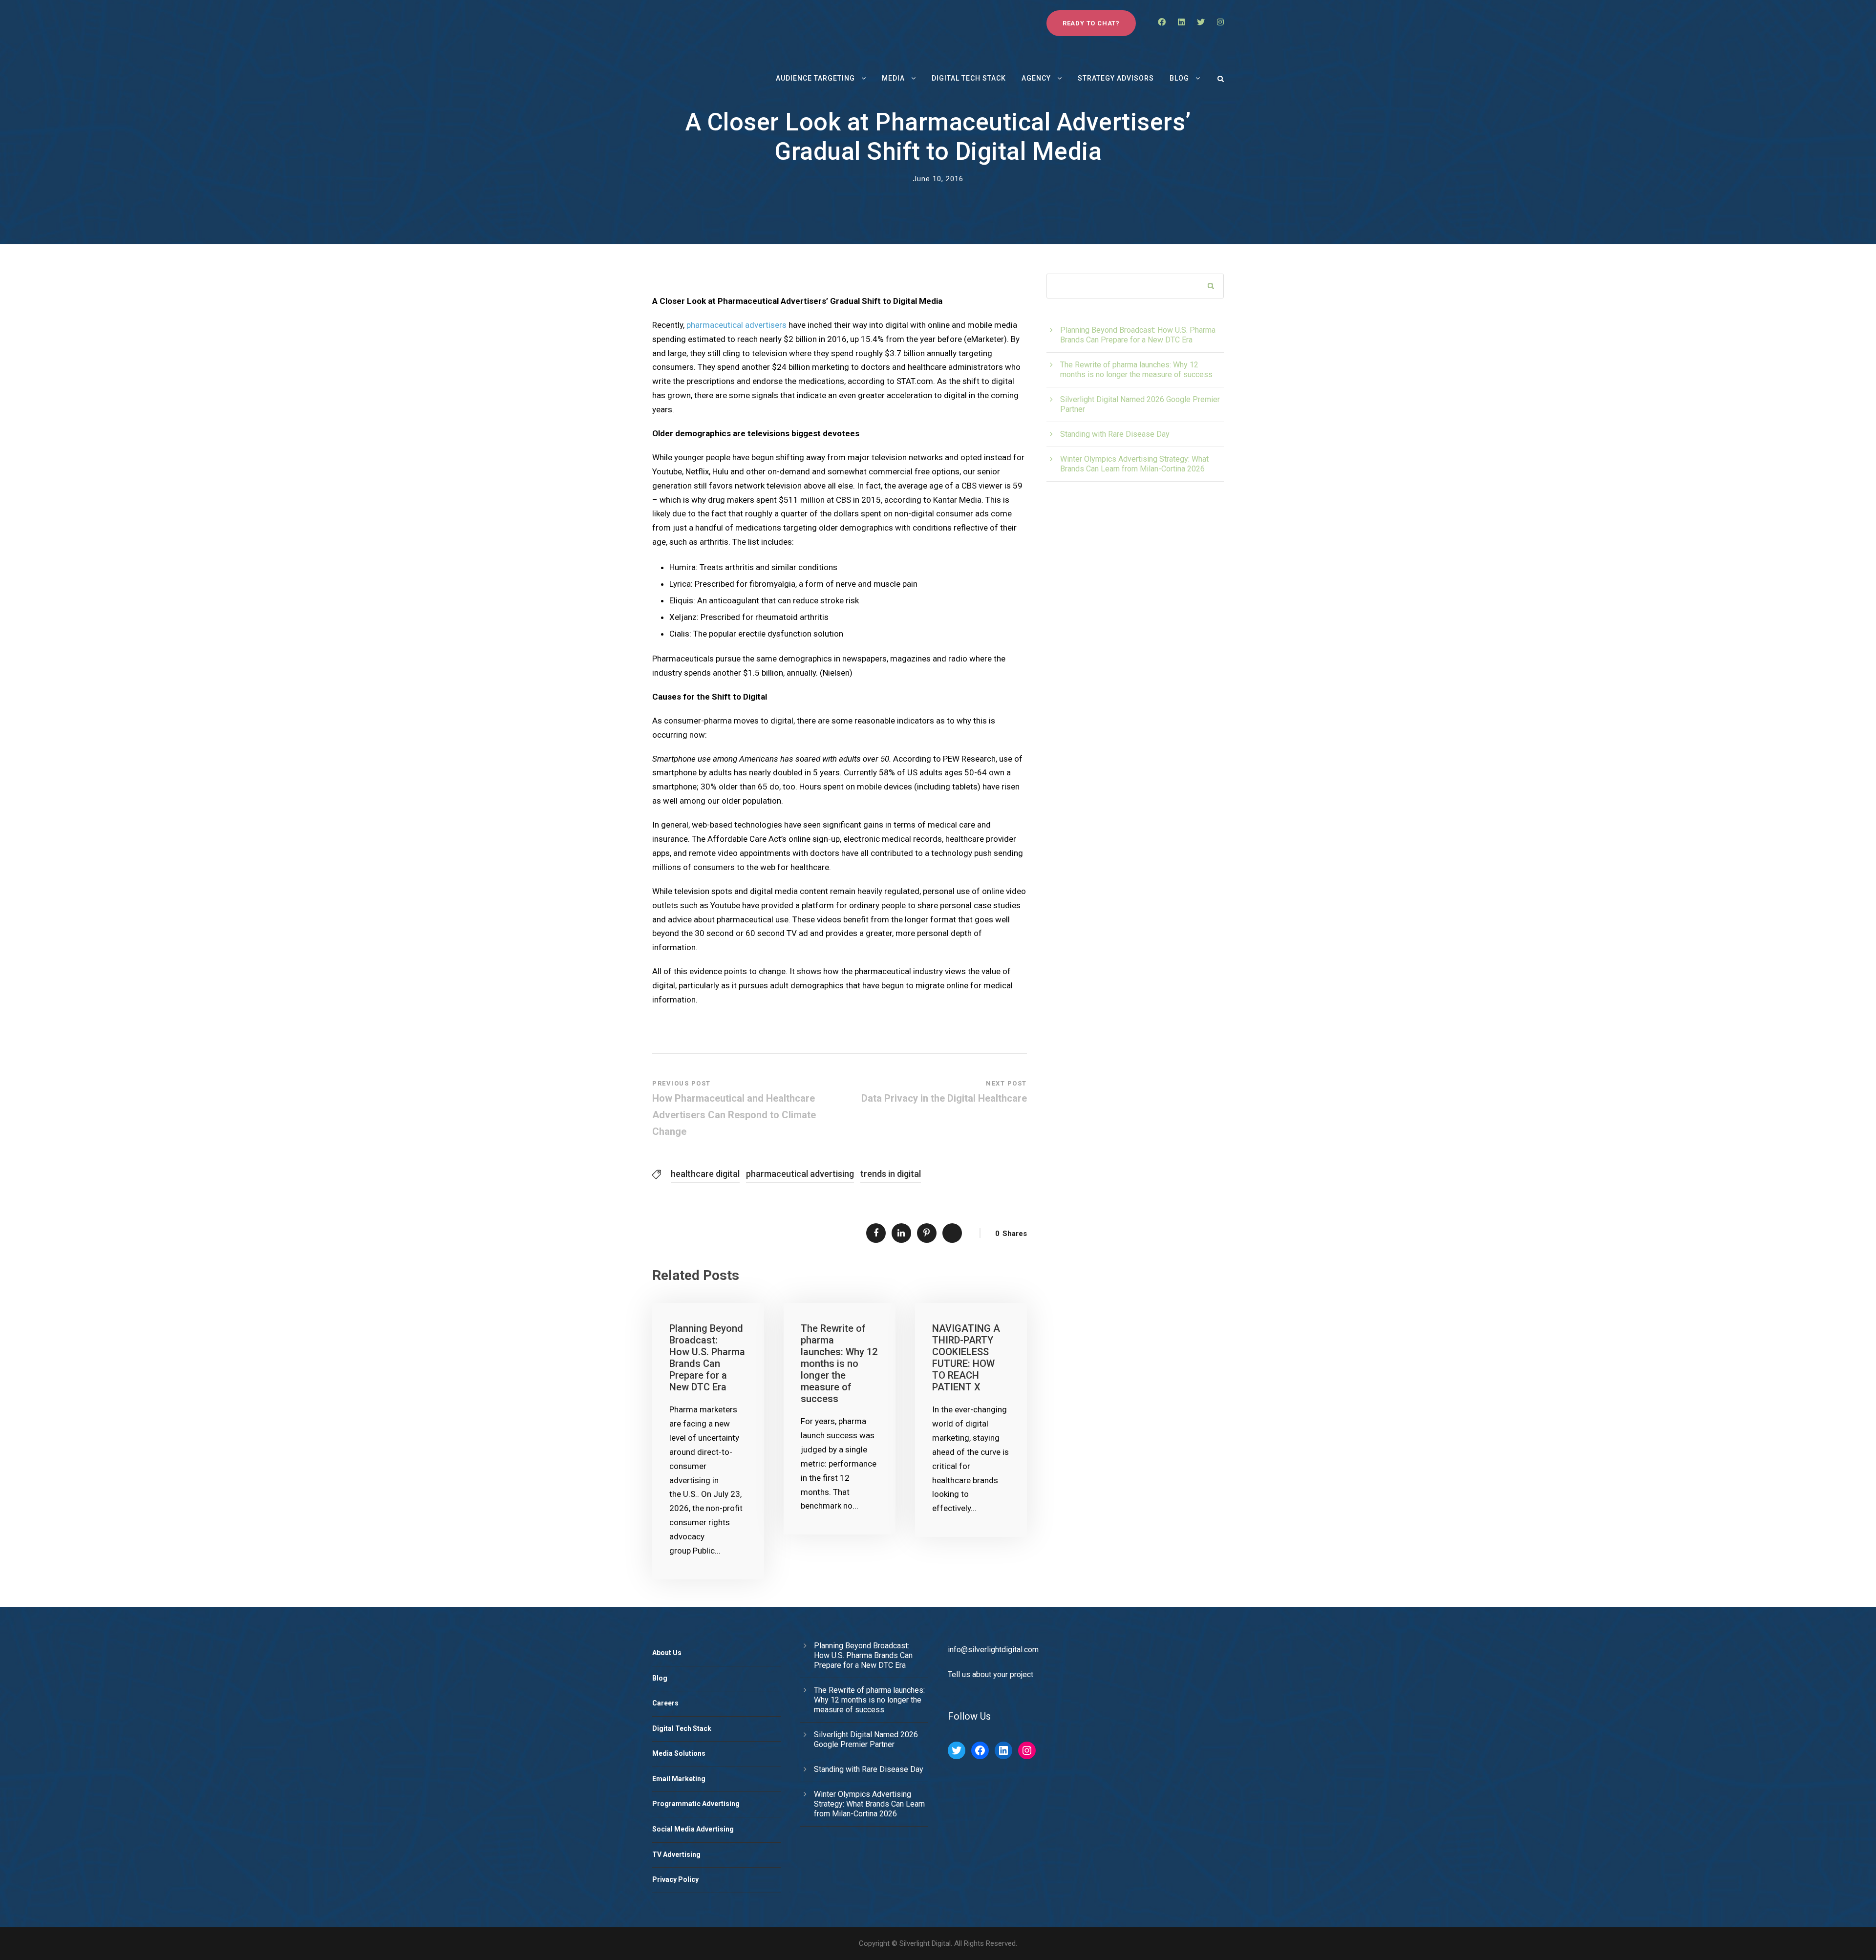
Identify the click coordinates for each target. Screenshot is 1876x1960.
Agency (1036, 78)
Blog (1179, 78)
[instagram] (1220, 22)
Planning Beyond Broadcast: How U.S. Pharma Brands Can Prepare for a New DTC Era (707, 1358)
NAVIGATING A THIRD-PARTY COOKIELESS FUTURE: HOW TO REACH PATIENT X (966, 1358)
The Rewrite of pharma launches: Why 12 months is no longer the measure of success (839, 1363)
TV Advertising (676, 1854)
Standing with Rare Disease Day (1115, 434)
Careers (665, 1703)
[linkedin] (1181, 22)
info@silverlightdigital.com (993, 1650)
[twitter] (1201, 22)
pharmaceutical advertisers (736, 325)
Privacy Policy (675, 1879)
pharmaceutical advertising (800, 1174)
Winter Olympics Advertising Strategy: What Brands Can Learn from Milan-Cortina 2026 (1134, 464)
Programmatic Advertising (696, 1804)
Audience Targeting (815, 78)
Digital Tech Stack (969, 78)
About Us (667, 1653)
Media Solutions (679, 1753)
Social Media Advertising (693, 1829)
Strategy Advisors (1116, 78)
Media (893, 78)
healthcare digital (705, 1174)
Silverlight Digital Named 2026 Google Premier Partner (866, 1739)
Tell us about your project (991, 1674)
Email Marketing (679, 1779)
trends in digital (891, 1174)
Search (1211, 287)
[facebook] (1162, 22)
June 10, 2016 (938, 179)
